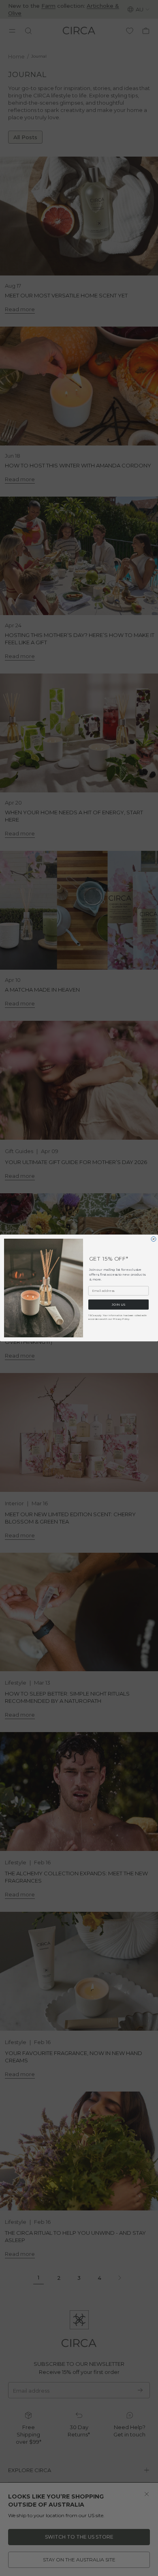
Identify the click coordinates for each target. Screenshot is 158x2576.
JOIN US (119, 1304)
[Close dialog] (154, 1239)
